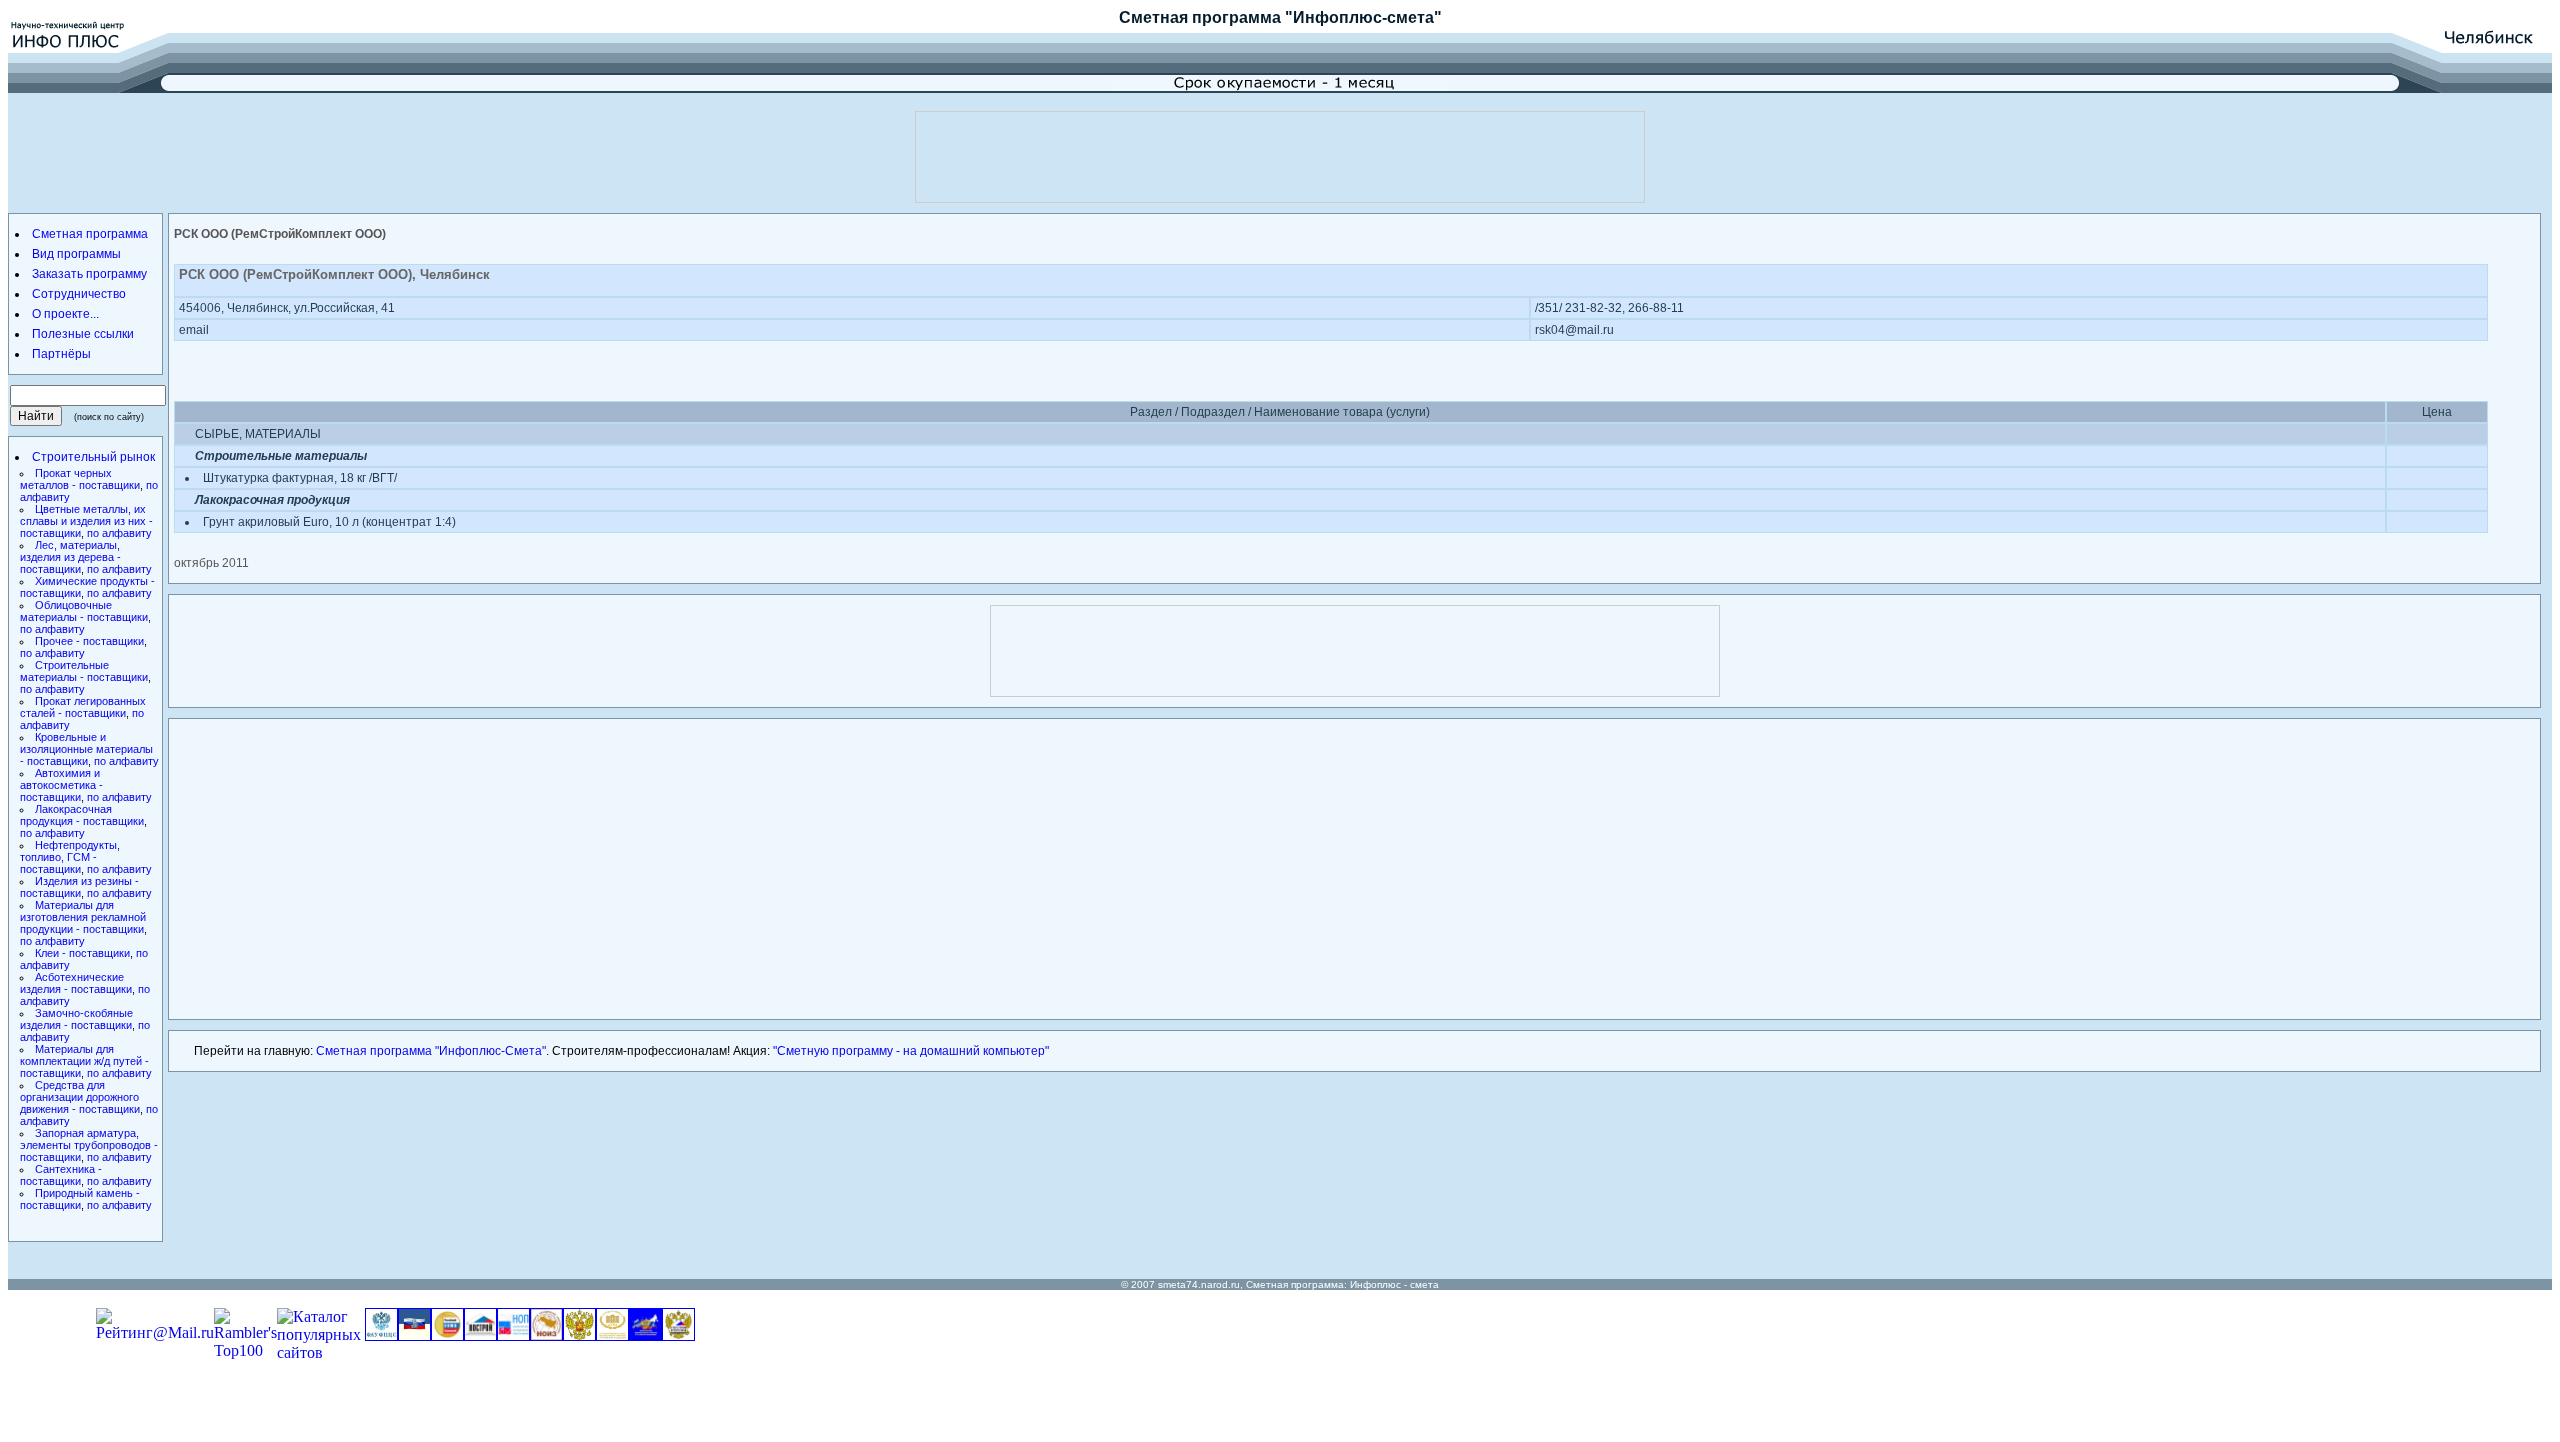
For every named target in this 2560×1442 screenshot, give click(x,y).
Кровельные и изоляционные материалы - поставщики (86, 749)
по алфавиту (119, 533)
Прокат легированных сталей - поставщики (83, 707)
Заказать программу (89, 274)
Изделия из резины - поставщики (79, 887)
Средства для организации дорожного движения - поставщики (80, 1097)
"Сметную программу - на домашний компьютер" (911, 1051)
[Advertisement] (1280, 157)
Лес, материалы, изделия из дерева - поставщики (70, 557)
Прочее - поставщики (89, 641)
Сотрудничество (79, 294)
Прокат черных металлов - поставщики (80, 479)
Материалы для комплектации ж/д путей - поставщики (84, 1061)
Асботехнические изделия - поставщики (76, 983)
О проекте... (65, 314)
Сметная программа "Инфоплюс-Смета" (431, 1051)
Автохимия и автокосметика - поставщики (61, 785)
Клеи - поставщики (82, 953)
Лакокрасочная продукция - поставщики (82, 815)
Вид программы (76, 254)
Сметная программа (1200, 17)
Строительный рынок (93, 457)
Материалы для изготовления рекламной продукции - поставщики (83, 917)
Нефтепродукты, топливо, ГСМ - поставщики (70, 857)
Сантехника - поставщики (61, 1175)
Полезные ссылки (83, 334)
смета (1424, 1284)
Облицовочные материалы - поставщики (84, 611)
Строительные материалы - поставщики (84, 671)
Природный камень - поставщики (80, 1199)
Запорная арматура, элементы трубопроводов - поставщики (89, 1145)
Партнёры (61, 354)
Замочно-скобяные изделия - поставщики (76, 1019)
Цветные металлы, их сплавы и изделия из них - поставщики (86, 521)
